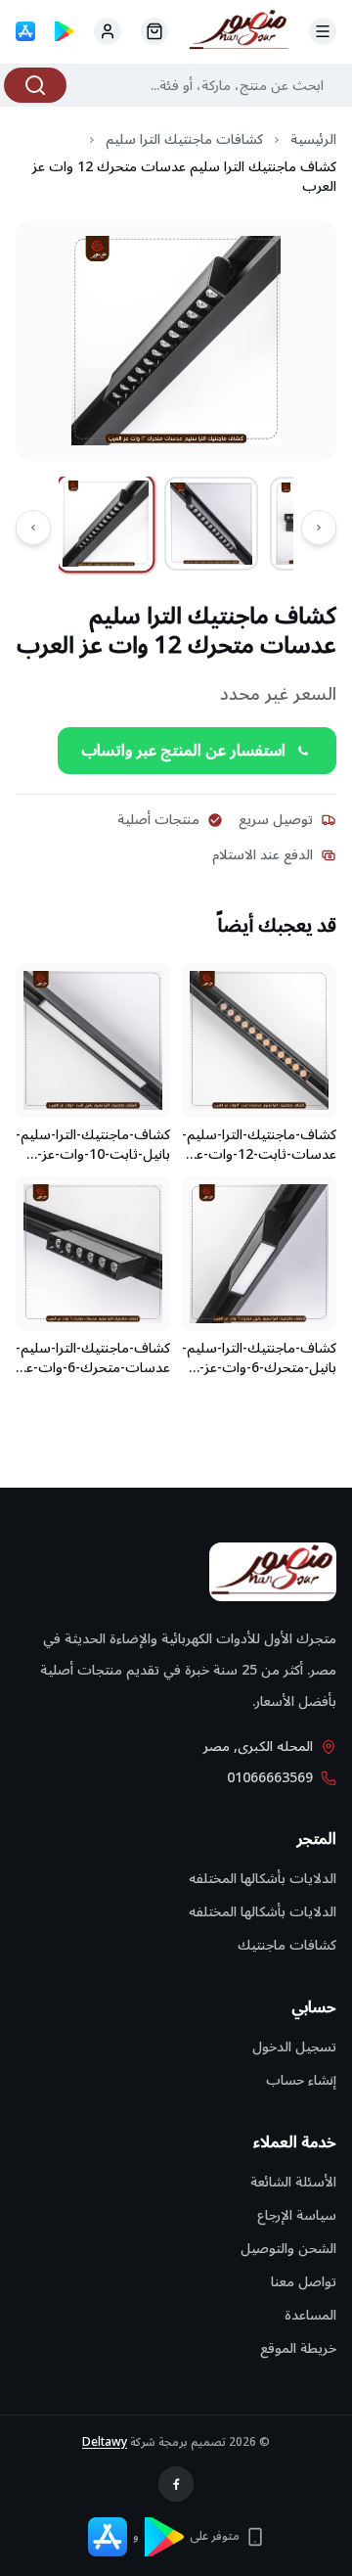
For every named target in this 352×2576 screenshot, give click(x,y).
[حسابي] (154, 31)
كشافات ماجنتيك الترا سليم (184, 140)
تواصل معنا (304, 2282)
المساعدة (310, 2315)
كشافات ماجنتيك (287, 1945)
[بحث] (35, 85)
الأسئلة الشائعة (293, 2182)
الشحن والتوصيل (288, 2249)
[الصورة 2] (211, 524)
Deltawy (105, 2442)
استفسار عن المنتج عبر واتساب (183, 751)
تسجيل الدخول (294, 2047)
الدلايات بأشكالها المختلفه (263, 1879)
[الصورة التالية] (33, 528)
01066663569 (270, 1778)
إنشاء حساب (301, 2080)
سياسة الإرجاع (297, 2215)
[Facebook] (176, 2484)
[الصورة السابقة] (319, 528)
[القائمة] (323, 31)
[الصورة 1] (106, 524)
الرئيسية (313, 140)
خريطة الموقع (298, 2348)
